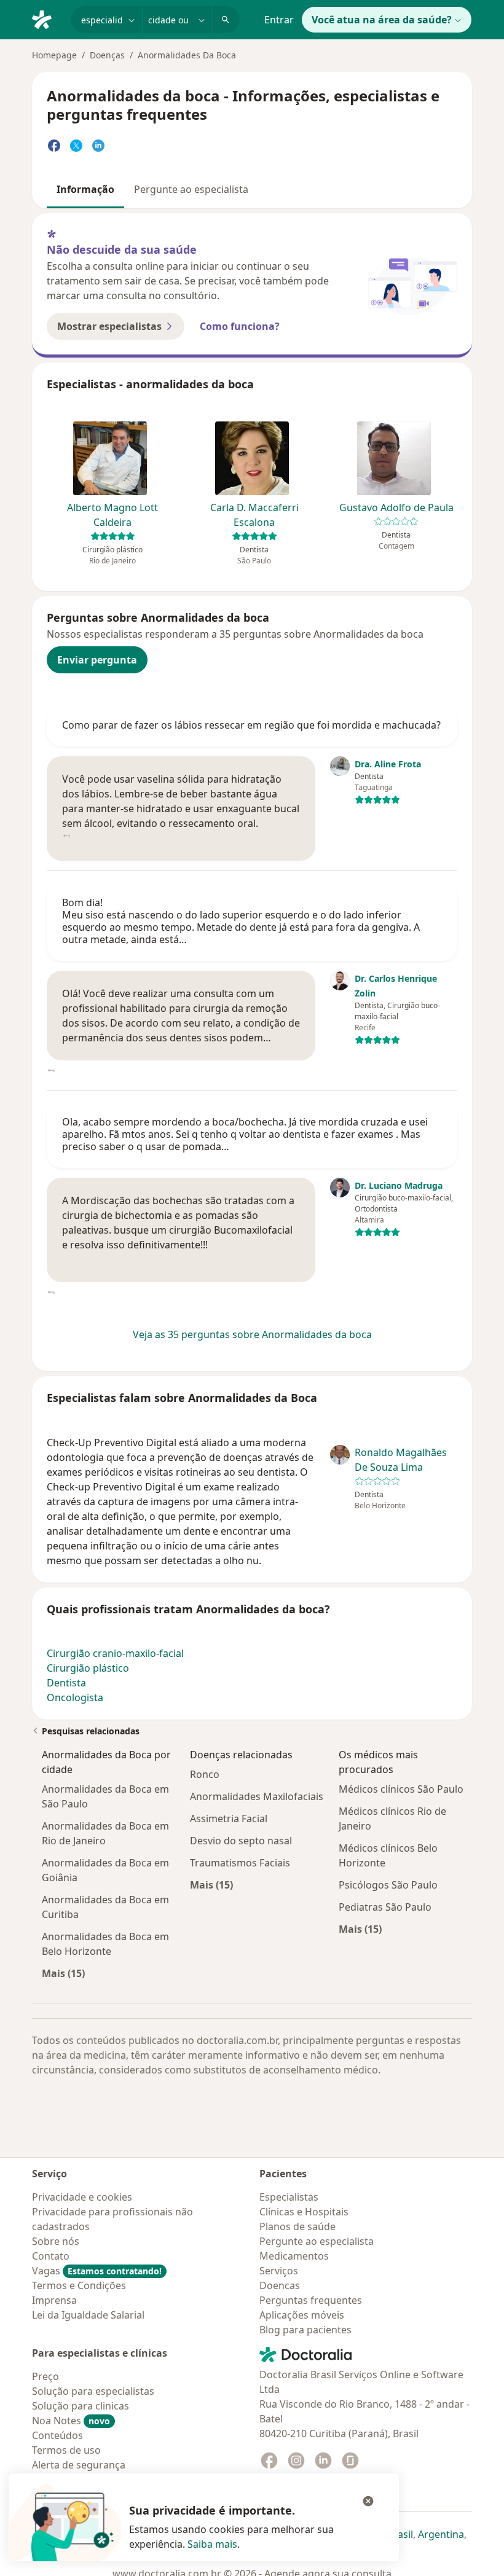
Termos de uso (66, 2450)
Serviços (279, 2271)
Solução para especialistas (93, 2391)
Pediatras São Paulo (385, 1907)
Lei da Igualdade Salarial (88, 2315)
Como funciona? (240, 326)
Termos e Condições (79, 2285)
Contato (51, 2256)
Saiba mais (212, 2544)
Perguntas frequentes (311, 2300)
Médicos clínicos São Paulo (401, 1789)
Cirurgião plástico (88, 1668)
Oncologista (75, 1697)
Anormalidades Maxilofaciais (257, 1796)
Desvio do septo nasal (241, 1841)
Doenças (107, 55)
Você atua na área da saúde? (382, 20)
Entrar (279, 20)
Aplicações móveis (302, 2315)
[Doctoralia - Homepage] (47, 18)
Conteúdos (57, 2435)
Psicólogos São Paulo (388, 1885)
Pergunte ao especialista (191, 189)
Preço (45, 2376)
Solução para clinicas (81, 2406)
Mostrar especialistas (109, 326)
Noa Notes (71, 2421)
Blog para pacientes (305, 2330)
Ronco (205, 1774)
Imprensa (54, 2300)
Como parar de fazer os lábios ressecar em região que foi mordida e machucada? (251, 725)
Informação (85, 189)
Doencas (280, 2285)
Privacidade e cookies (82, 2197)
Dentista (66, 1683)
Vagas (97, 2271)
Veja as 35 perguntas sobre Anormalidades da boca (252, 1334)
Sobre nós (56, 2241)
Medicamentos (294, 2256)
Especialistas (289, 2197)
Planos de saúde (297, 2226)
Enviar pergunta (97, 660)
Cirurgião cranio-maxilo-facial (115, 1653)
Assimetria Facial (229, 1818)
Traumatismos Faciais (240, 1863)
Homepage (54, 55)
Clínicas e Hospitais (304, 2212)
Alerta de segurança (79, 2465)
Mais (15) (63, 1973)
